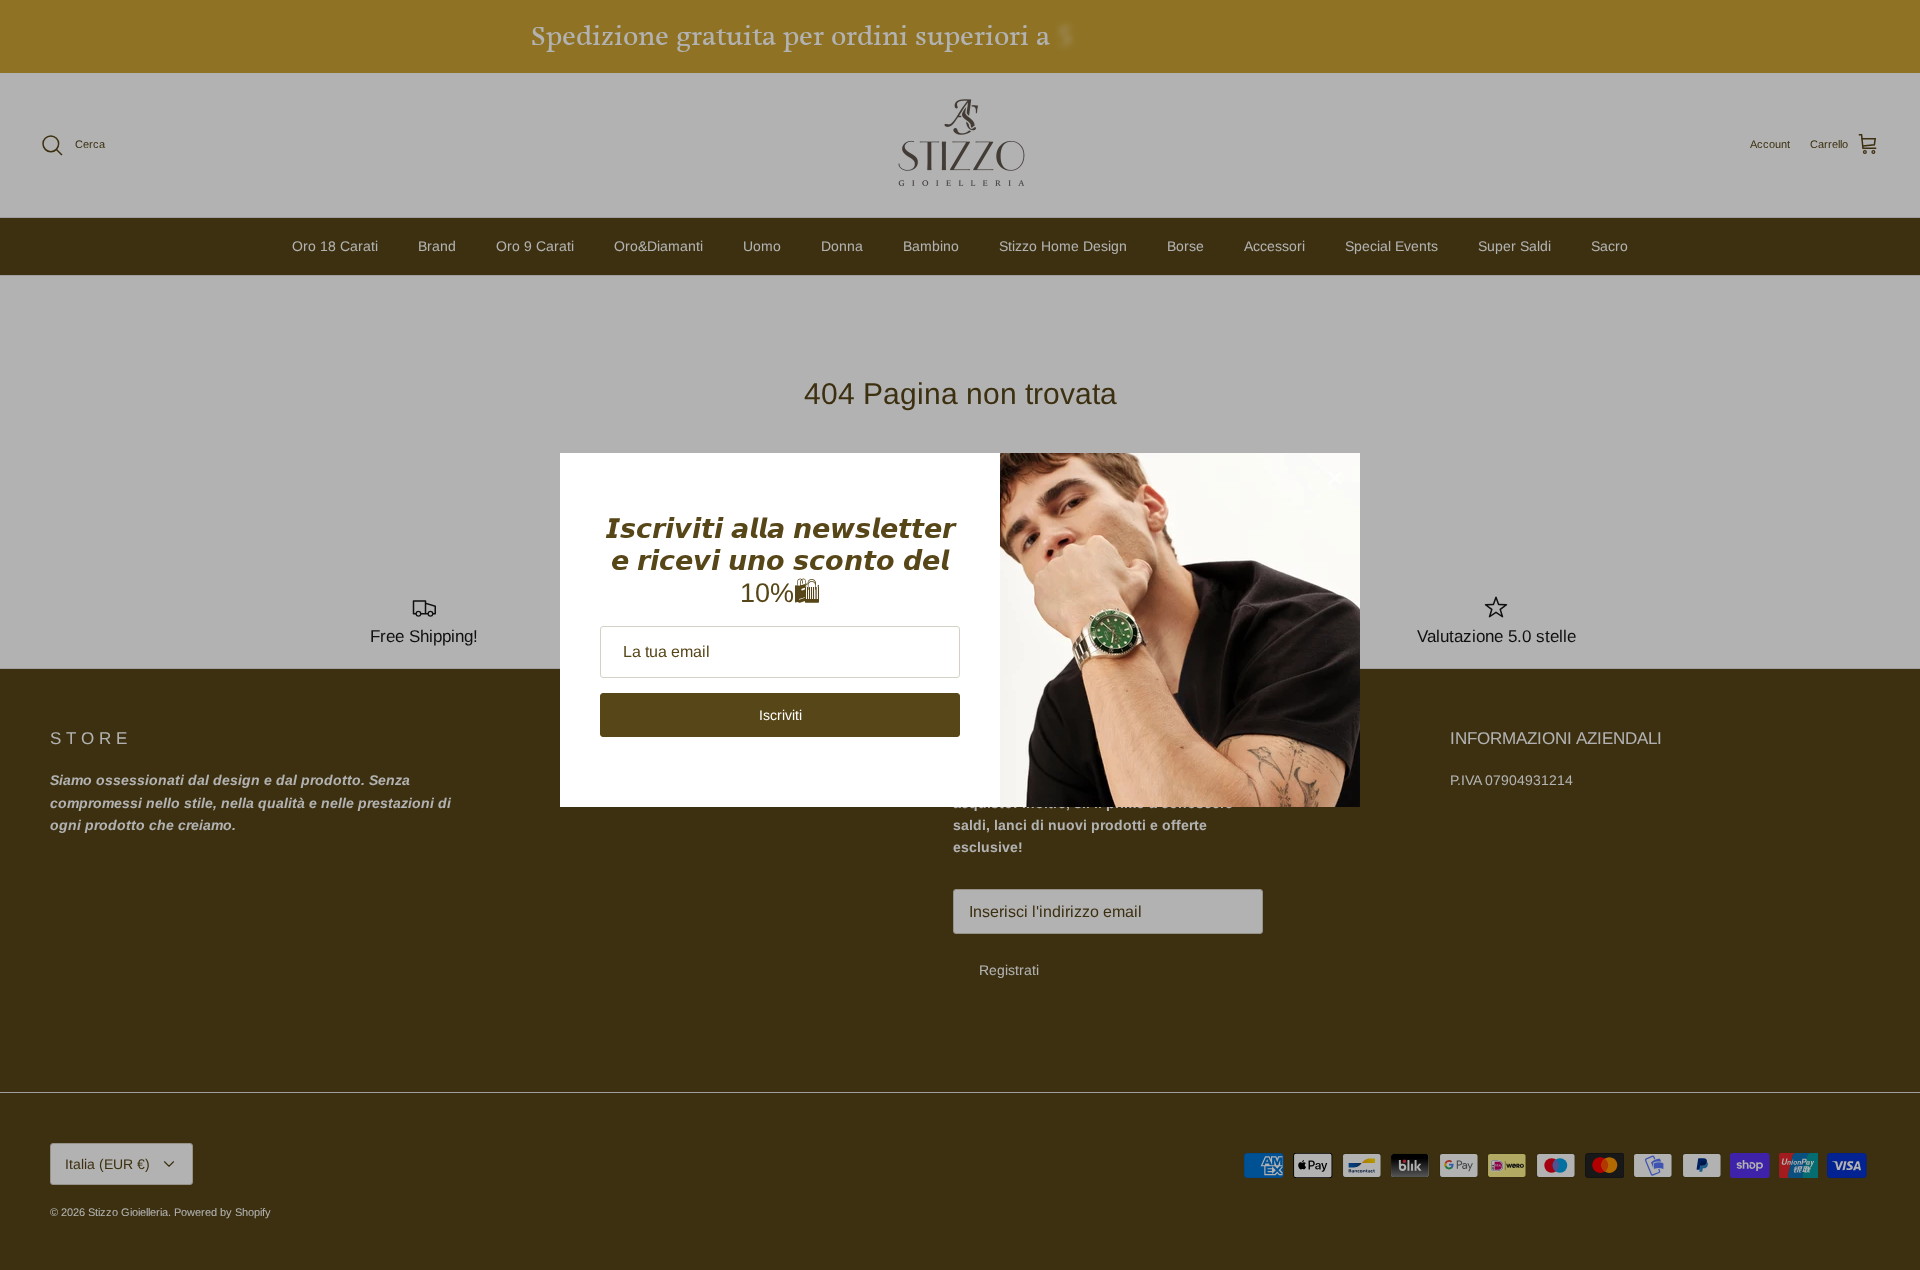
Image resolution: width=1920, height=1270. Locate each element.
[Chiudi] (1335, 478)
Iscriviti (780, 715)
